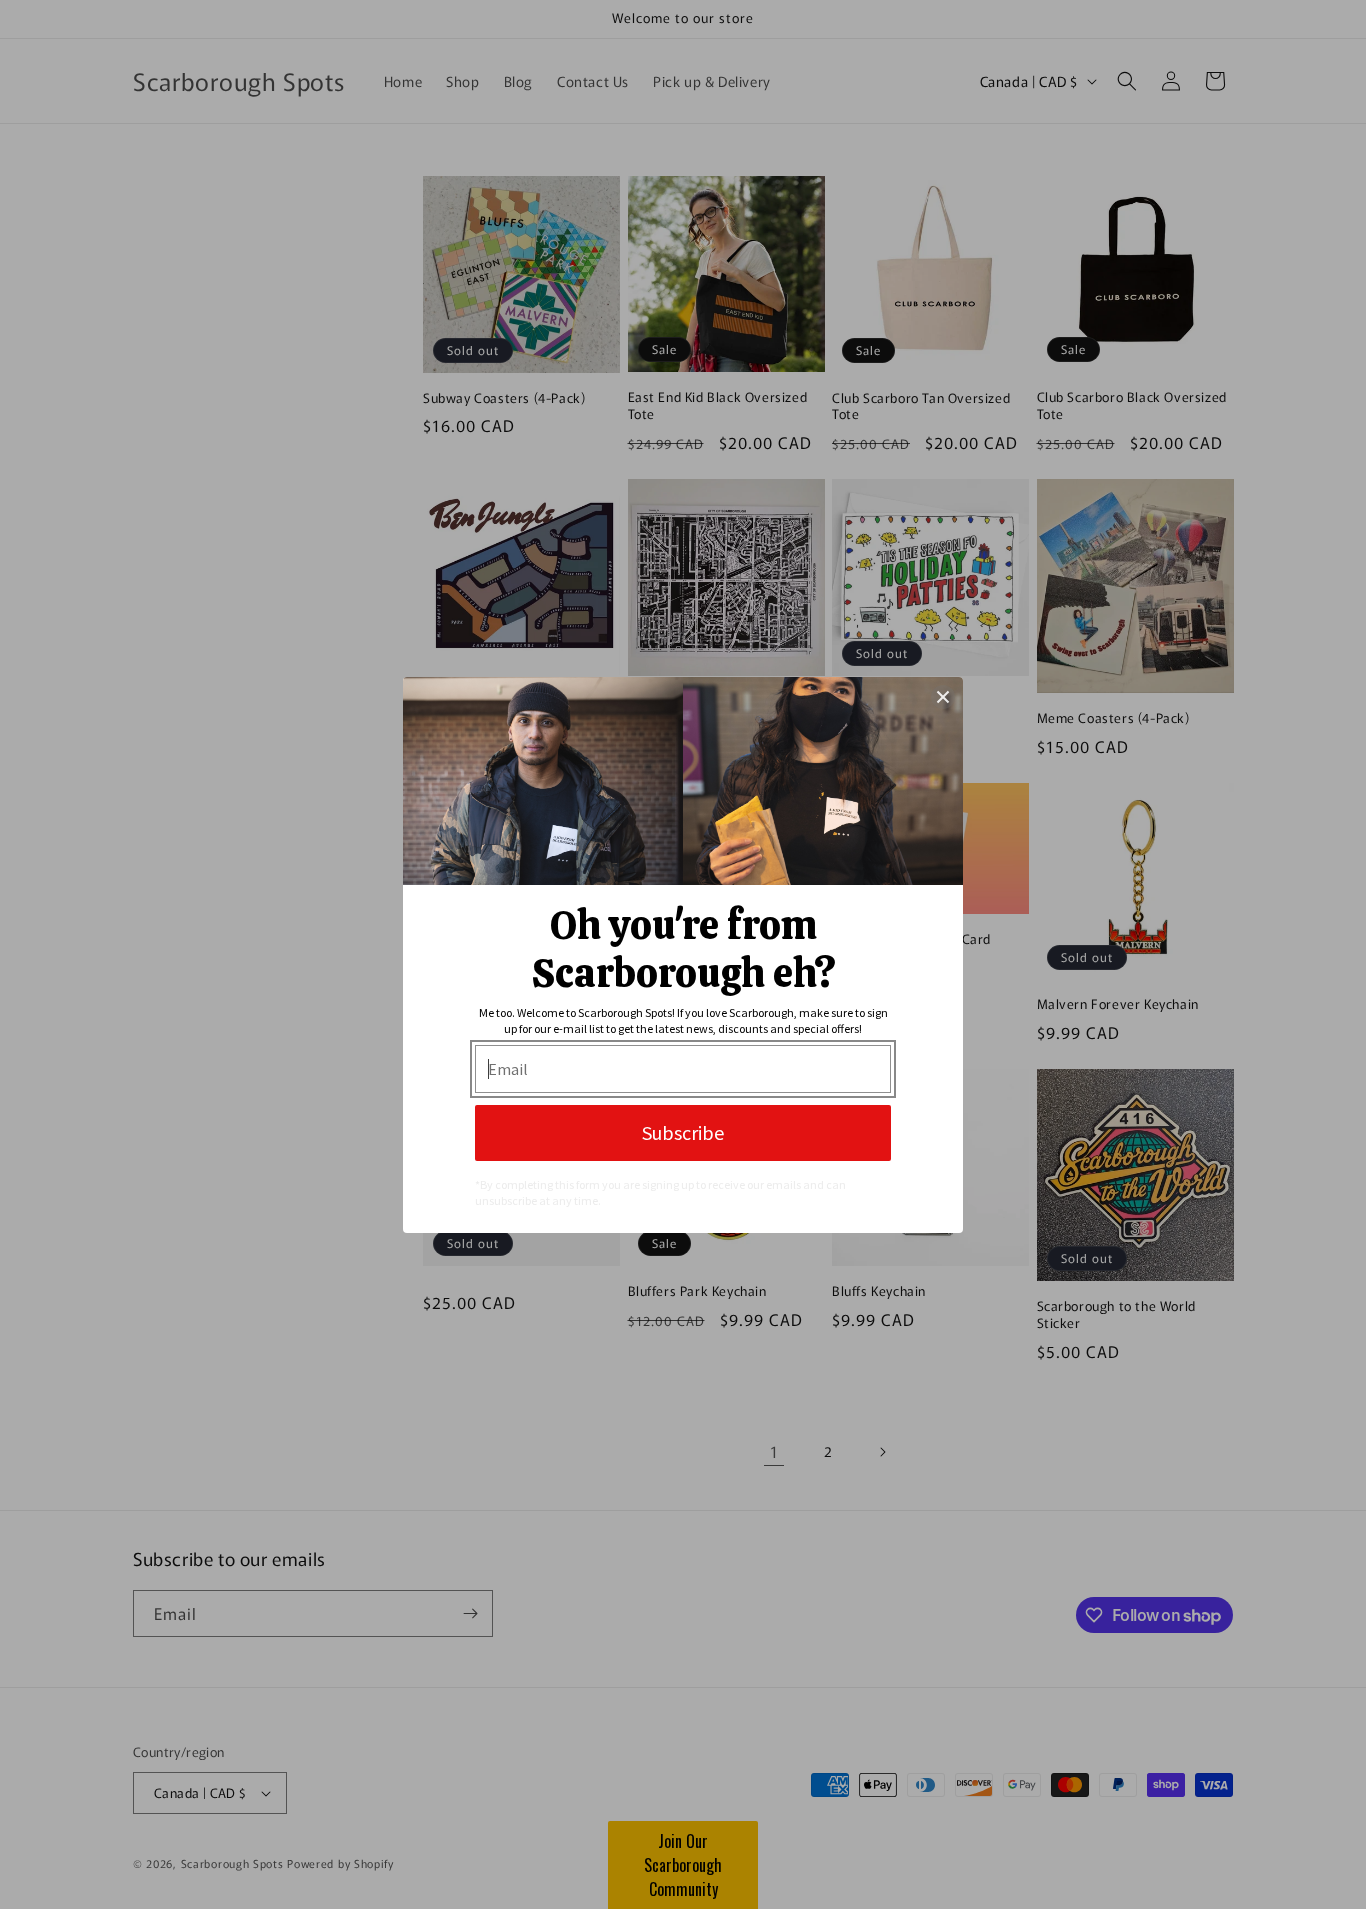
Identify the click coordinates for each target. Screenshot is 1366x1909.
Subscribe (683, 1132)
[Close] (943, 697)
